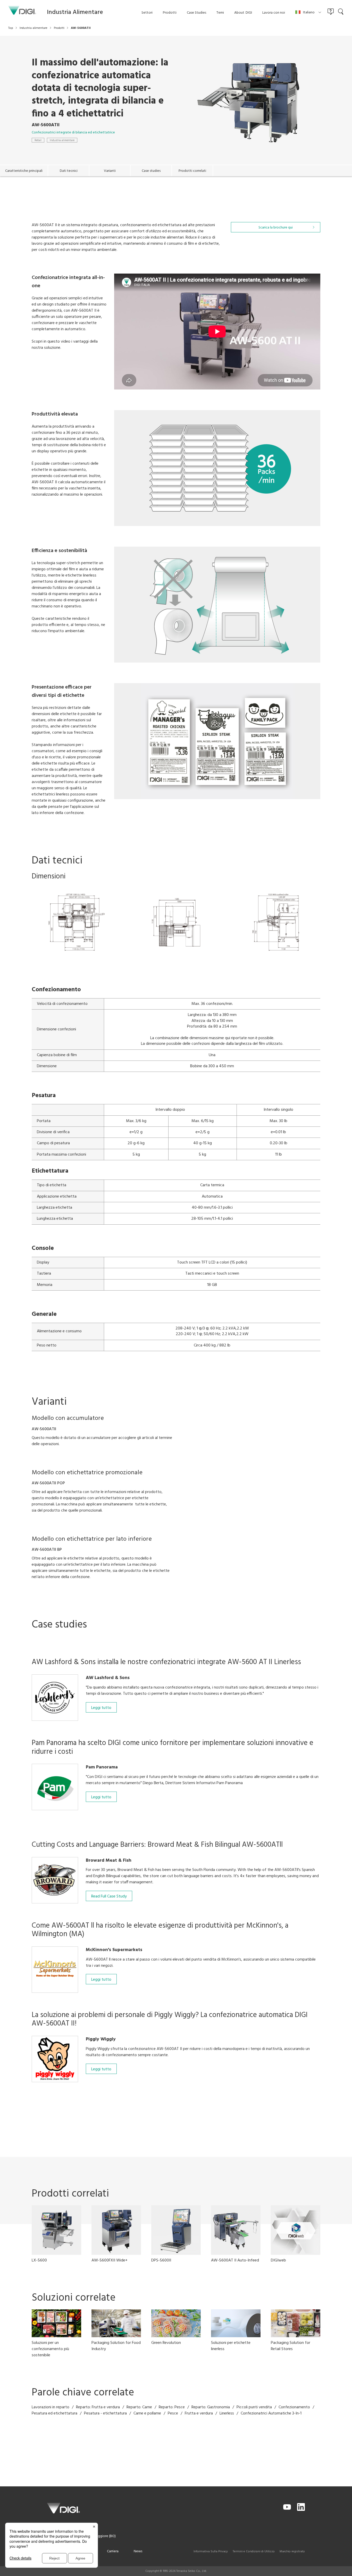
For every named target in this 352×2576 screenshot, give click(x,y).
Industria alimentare (62, 140)
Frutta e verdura (199, 2413)
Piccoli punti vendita (254, 2407)
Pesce (173, 2413)
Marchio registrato (292, 2552)
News (138, 2551)
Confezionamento (294, 2407)
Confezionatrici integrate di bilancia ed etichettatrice (73, 133)
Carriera (113, 2551)
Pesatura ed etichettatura (55, 2413)
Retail (38, 140)
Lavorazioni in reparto (51, 2407)
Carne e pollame (147, 2413)
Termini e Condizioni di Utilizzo (254, 2552)
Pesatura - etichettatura (105, 2413)
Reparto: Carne (139, 2407)
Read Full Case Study (109, 1896)
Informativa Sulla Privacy (211, 2552)
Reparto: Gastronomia (211, 2407)
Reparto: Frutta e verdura (98, 2407)
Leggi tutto (101, 1708)
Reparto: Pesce (172, 2407)
